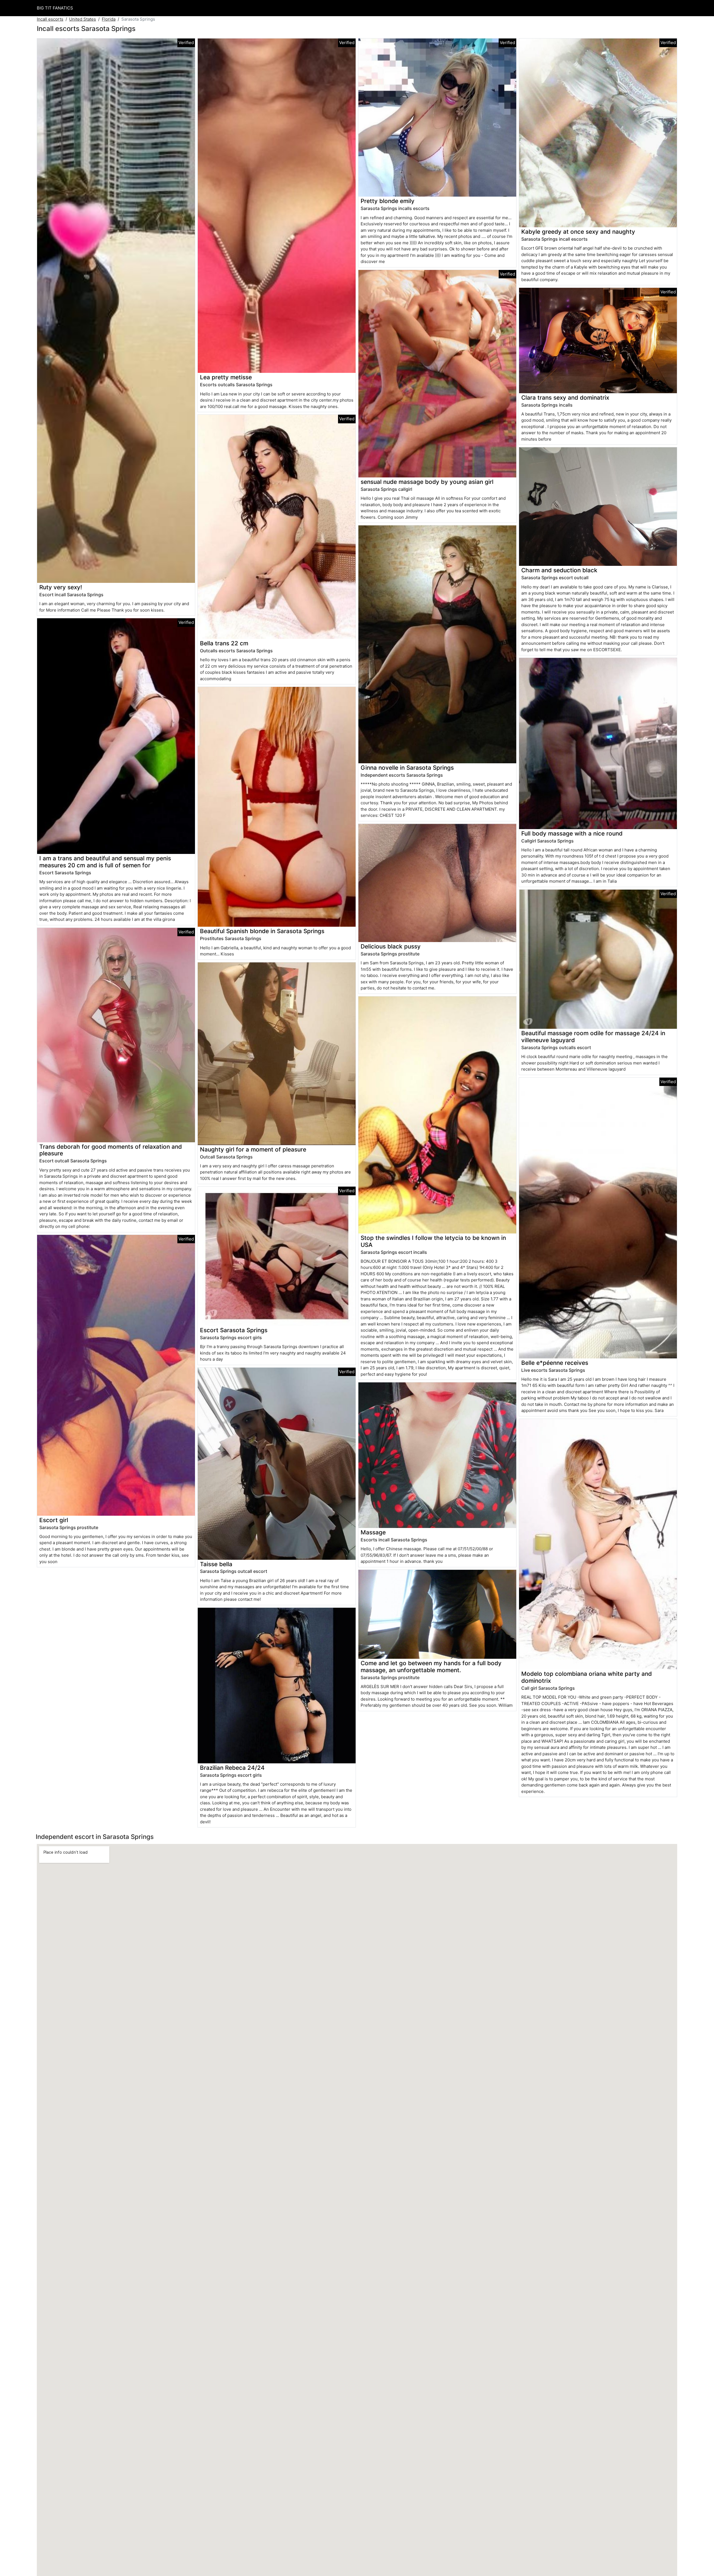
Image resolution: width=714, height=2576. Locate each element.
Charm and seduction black (559, 570)
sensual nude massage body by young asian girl (427, 482)
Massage (373, 1532)
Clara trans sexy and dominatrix (565, 398)
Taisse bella (216, 1564)
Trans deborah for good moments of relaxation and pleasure (111, 1150)
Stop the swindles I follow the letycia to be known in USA (433, 1241)
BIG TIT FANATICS (55, 8)
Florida (109, 19)
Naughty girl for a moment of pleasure (253, 1149)
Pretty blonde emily (388, 201)
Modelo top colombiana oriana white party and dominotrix (587, 1677)
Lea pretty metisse (226, 377)
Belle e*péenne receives (555, 1363)
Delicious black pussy (391, 946)
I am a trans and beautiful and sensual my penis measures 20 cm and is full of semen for (105, 862)
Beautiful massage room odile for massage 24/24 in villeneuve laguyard (593, 1037)
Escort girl (54, 1520)
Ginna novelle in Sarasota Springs (407, 768)
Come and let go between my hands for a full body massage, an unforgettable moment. (431, 1667)
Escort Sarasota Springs (234, 1330)
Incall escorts (50, 19)
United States (83, 19)
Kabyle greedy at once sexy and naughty (578, 232)
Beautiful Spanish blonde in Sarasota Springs (262, 931)
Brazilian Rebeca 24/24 (232, 1768)
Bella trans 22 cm (224, 643)
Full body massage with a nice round (572, 833)
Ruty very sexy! (61, 587)
